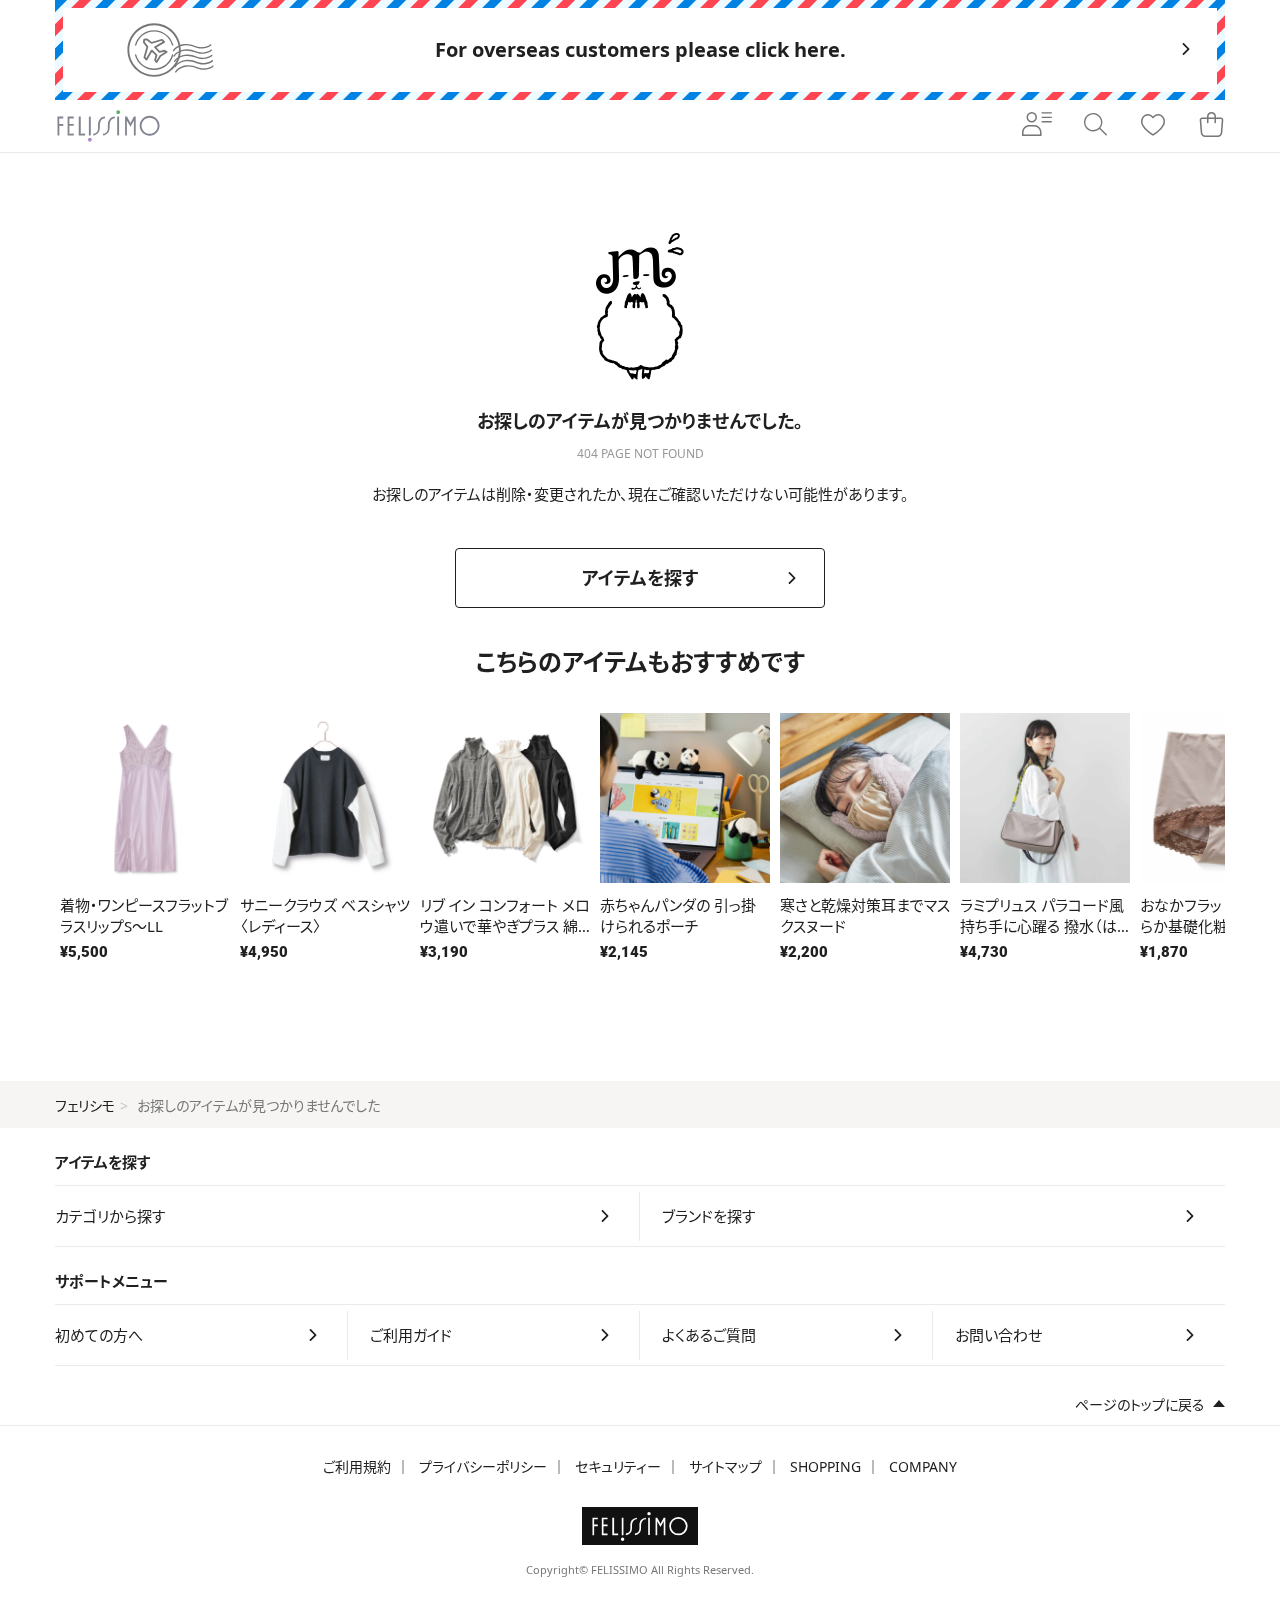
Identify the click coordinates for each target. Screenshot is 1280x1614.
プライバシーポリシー (483, 1466)
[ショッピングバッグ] (1211, 126)
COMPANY (923, 1466)
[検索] (1095, 126)
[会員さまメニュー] (1037, 126)
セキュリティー (618, 1466)
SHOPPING (825, 1466)
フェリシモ (85, 1105)
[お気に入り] (1153, 126)
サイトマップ (725, 1466)
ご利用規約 (357, 1466)
